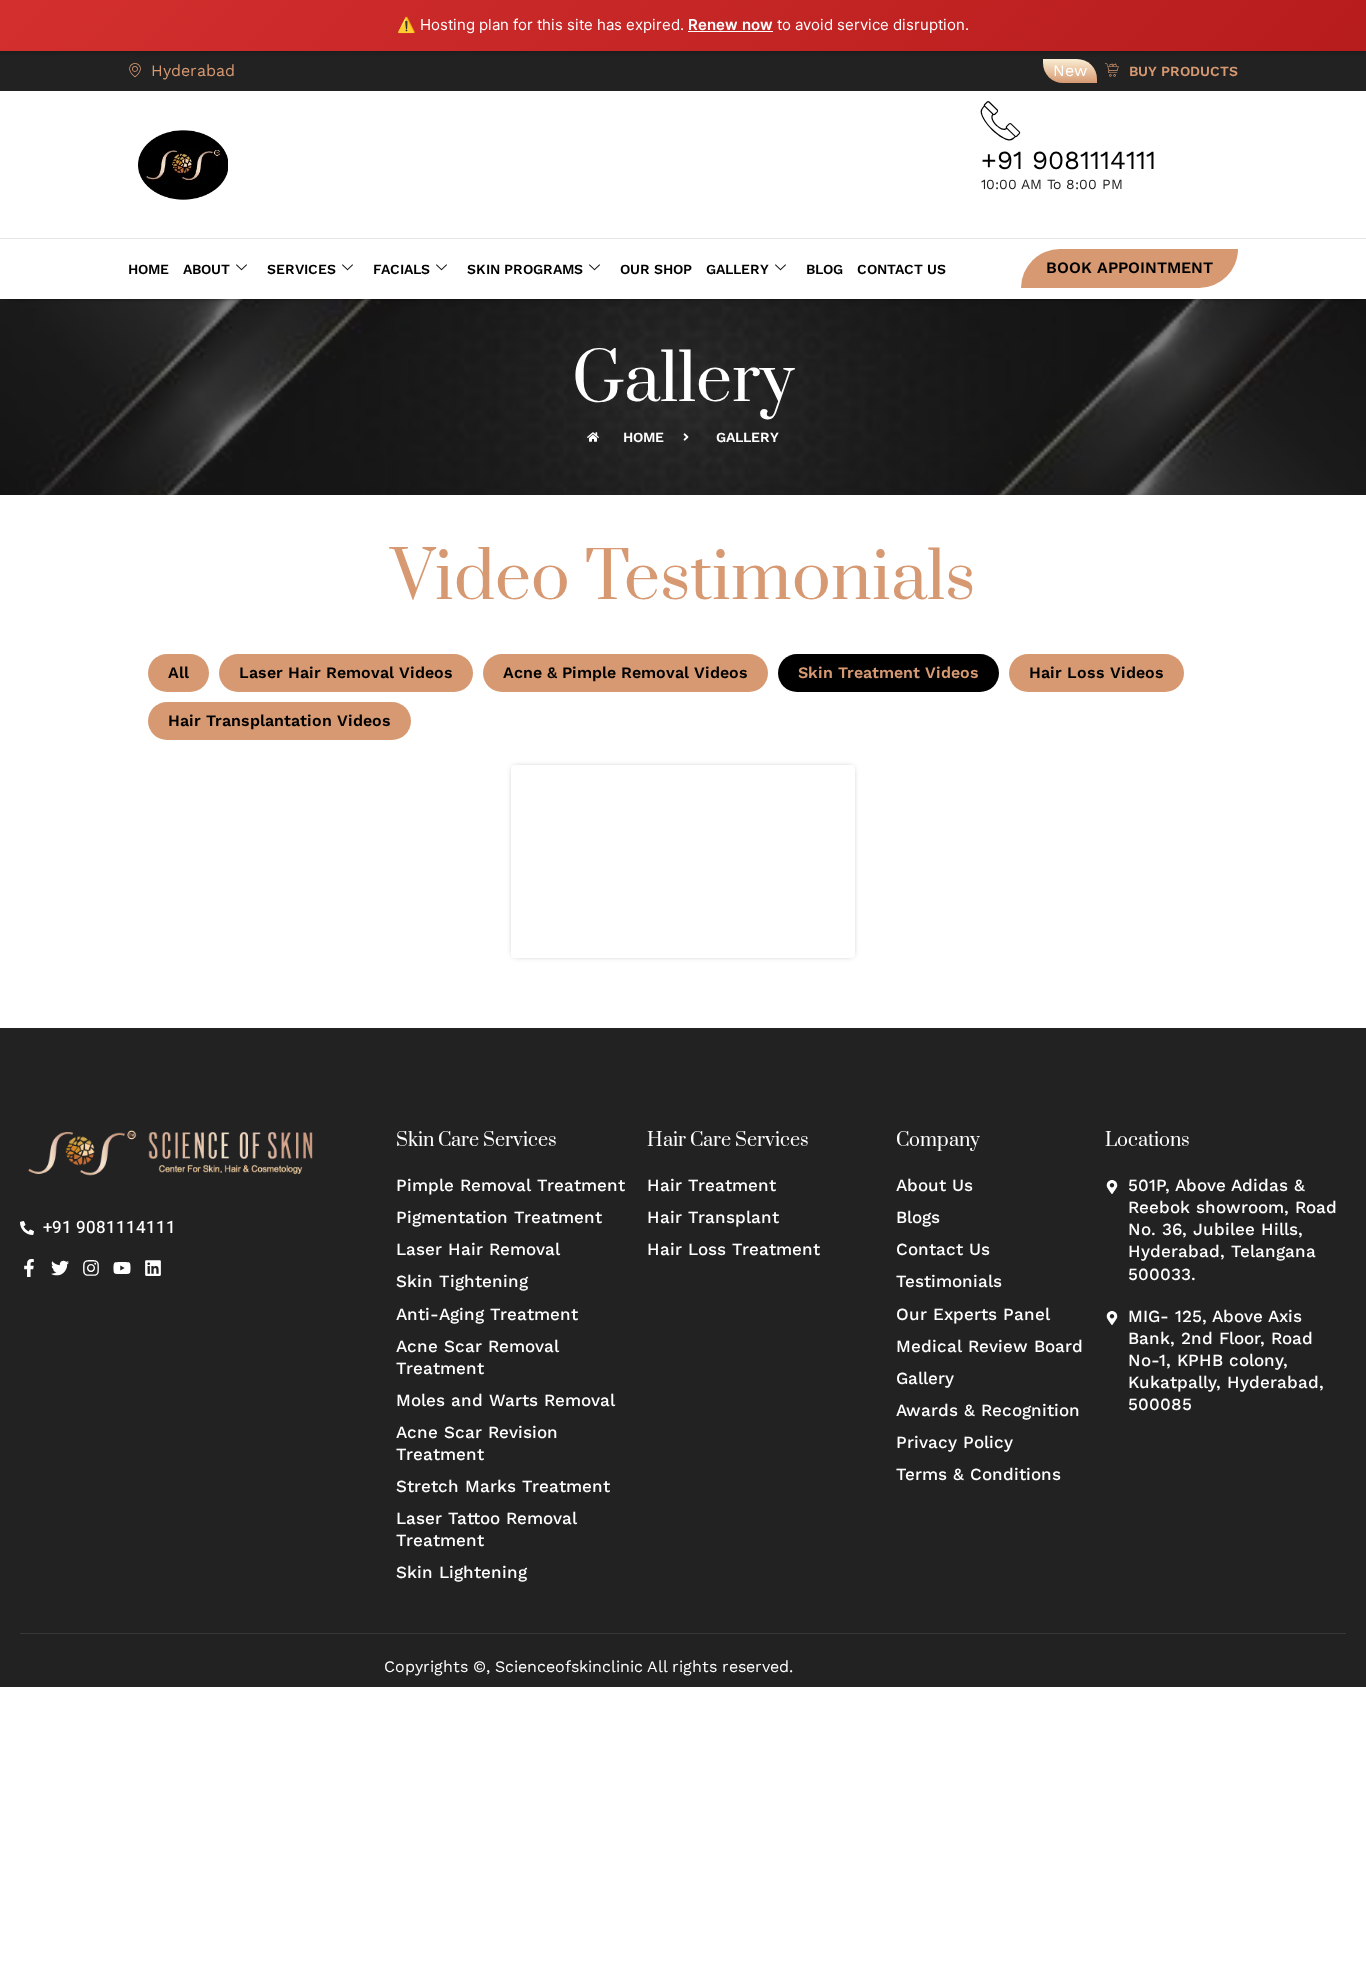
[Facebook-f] (29, 1268)
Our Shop (656, 269)
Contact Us (901, 269)
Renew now (730, 24)
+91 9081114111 (1068, 160)
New (1070, 70)
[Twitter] (60, 1268)
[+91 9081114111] (1001, 121)
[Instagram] (91, 1268)
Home (148, 269)
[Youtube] (122, 1268)
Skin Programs (525, 269)
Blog (824, 269)
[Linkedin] (153, 1268)
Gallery (737, 269)
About (206, 269)
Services (301, 269)
